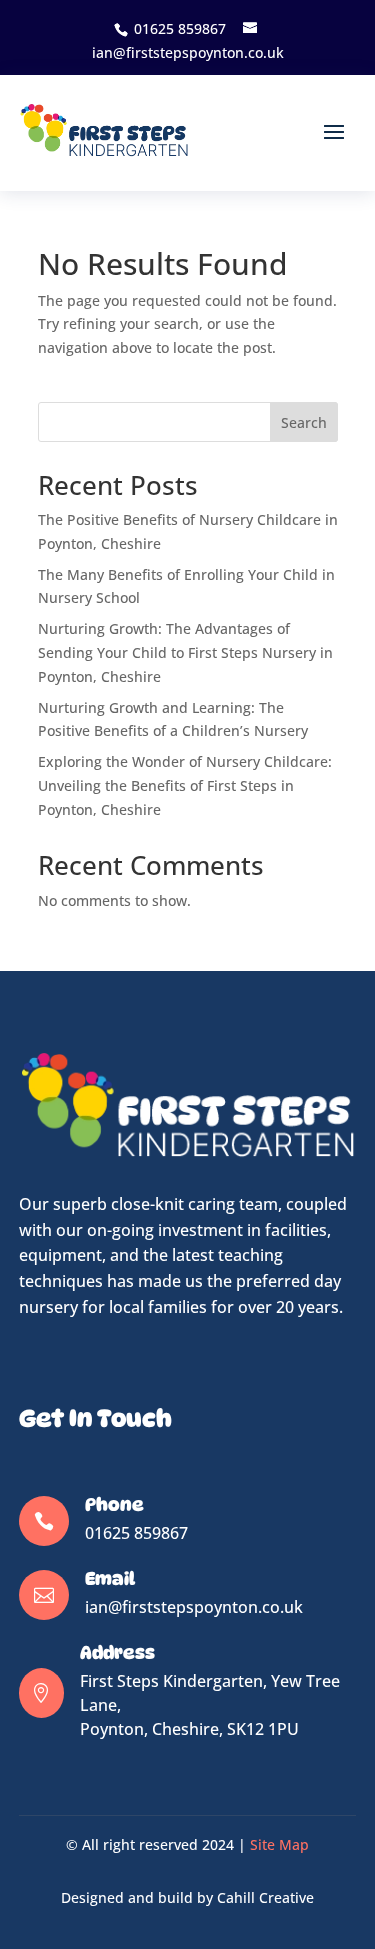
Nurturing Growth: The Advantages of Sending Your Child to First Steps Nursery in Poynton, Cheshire (185, 652)
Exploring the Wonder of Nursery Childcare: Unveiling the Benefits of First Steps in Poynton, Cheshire (185, 785)
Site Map (279, 1844)
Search (304, 422)
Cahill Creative (265, 1897)
